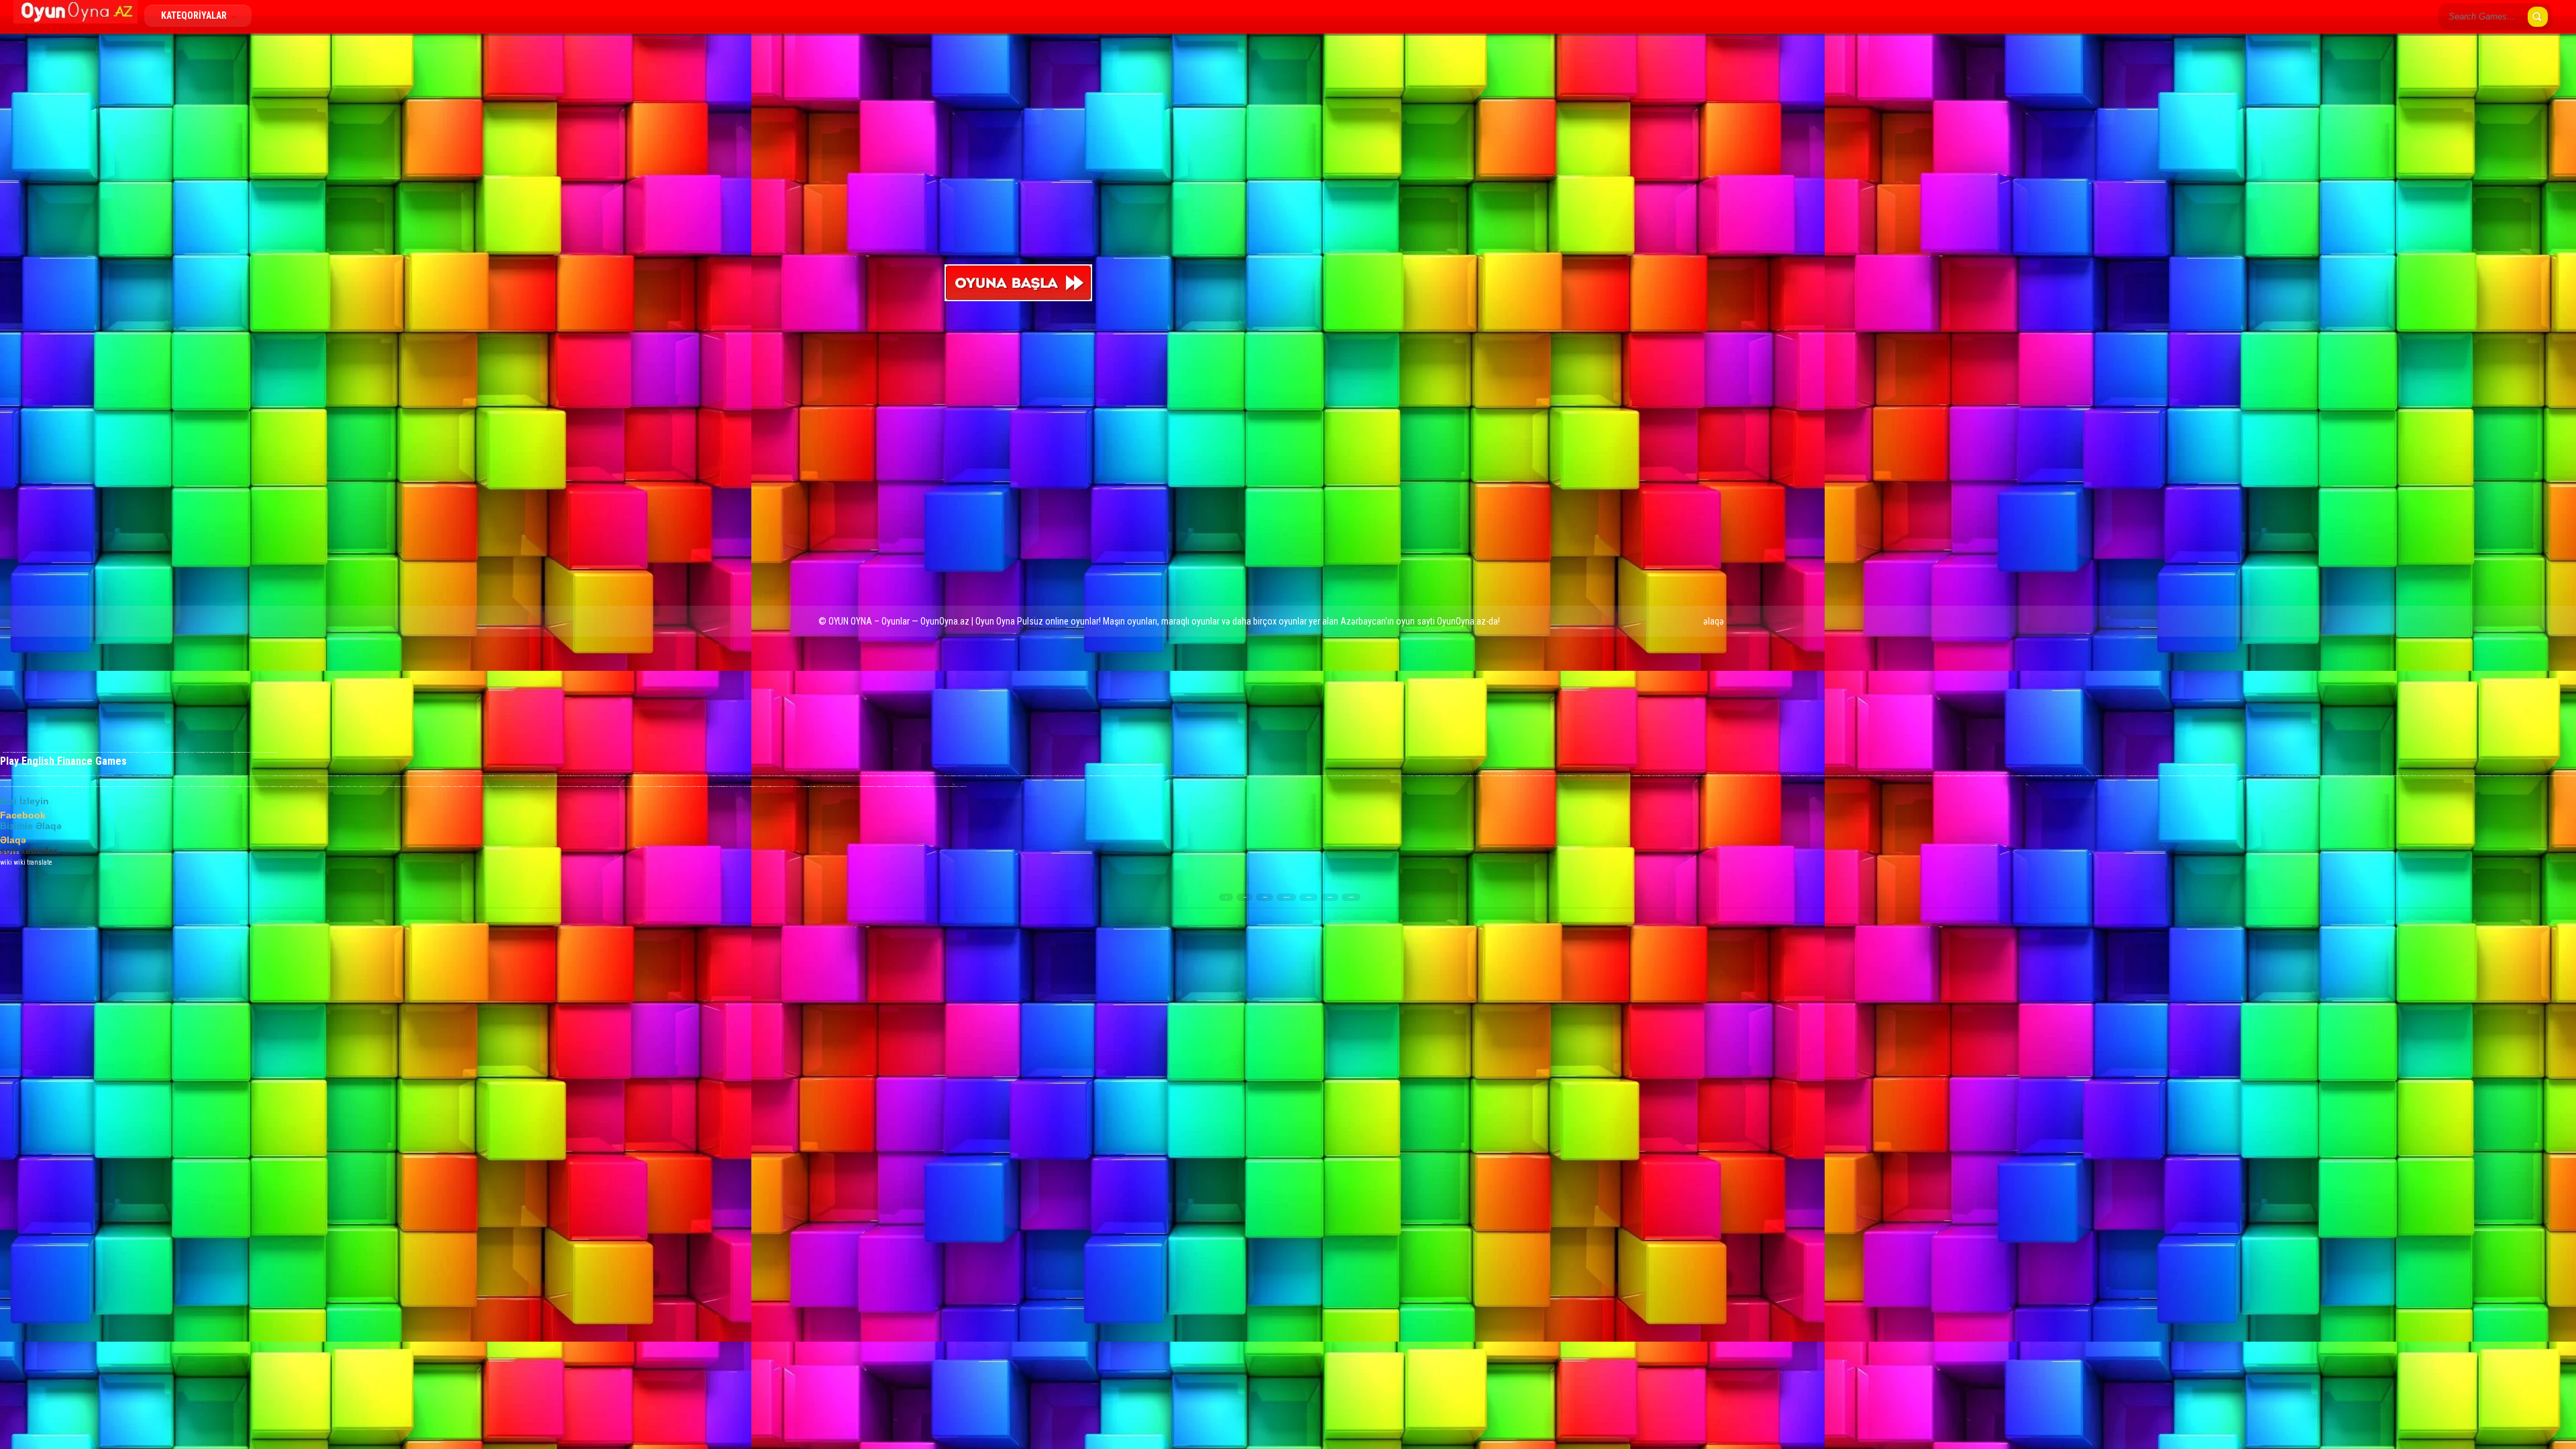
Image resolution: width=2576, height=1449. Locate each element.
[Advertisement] (1692, 262)
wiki (6, 862)
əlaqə (1714, 621)
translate (40, 862)
